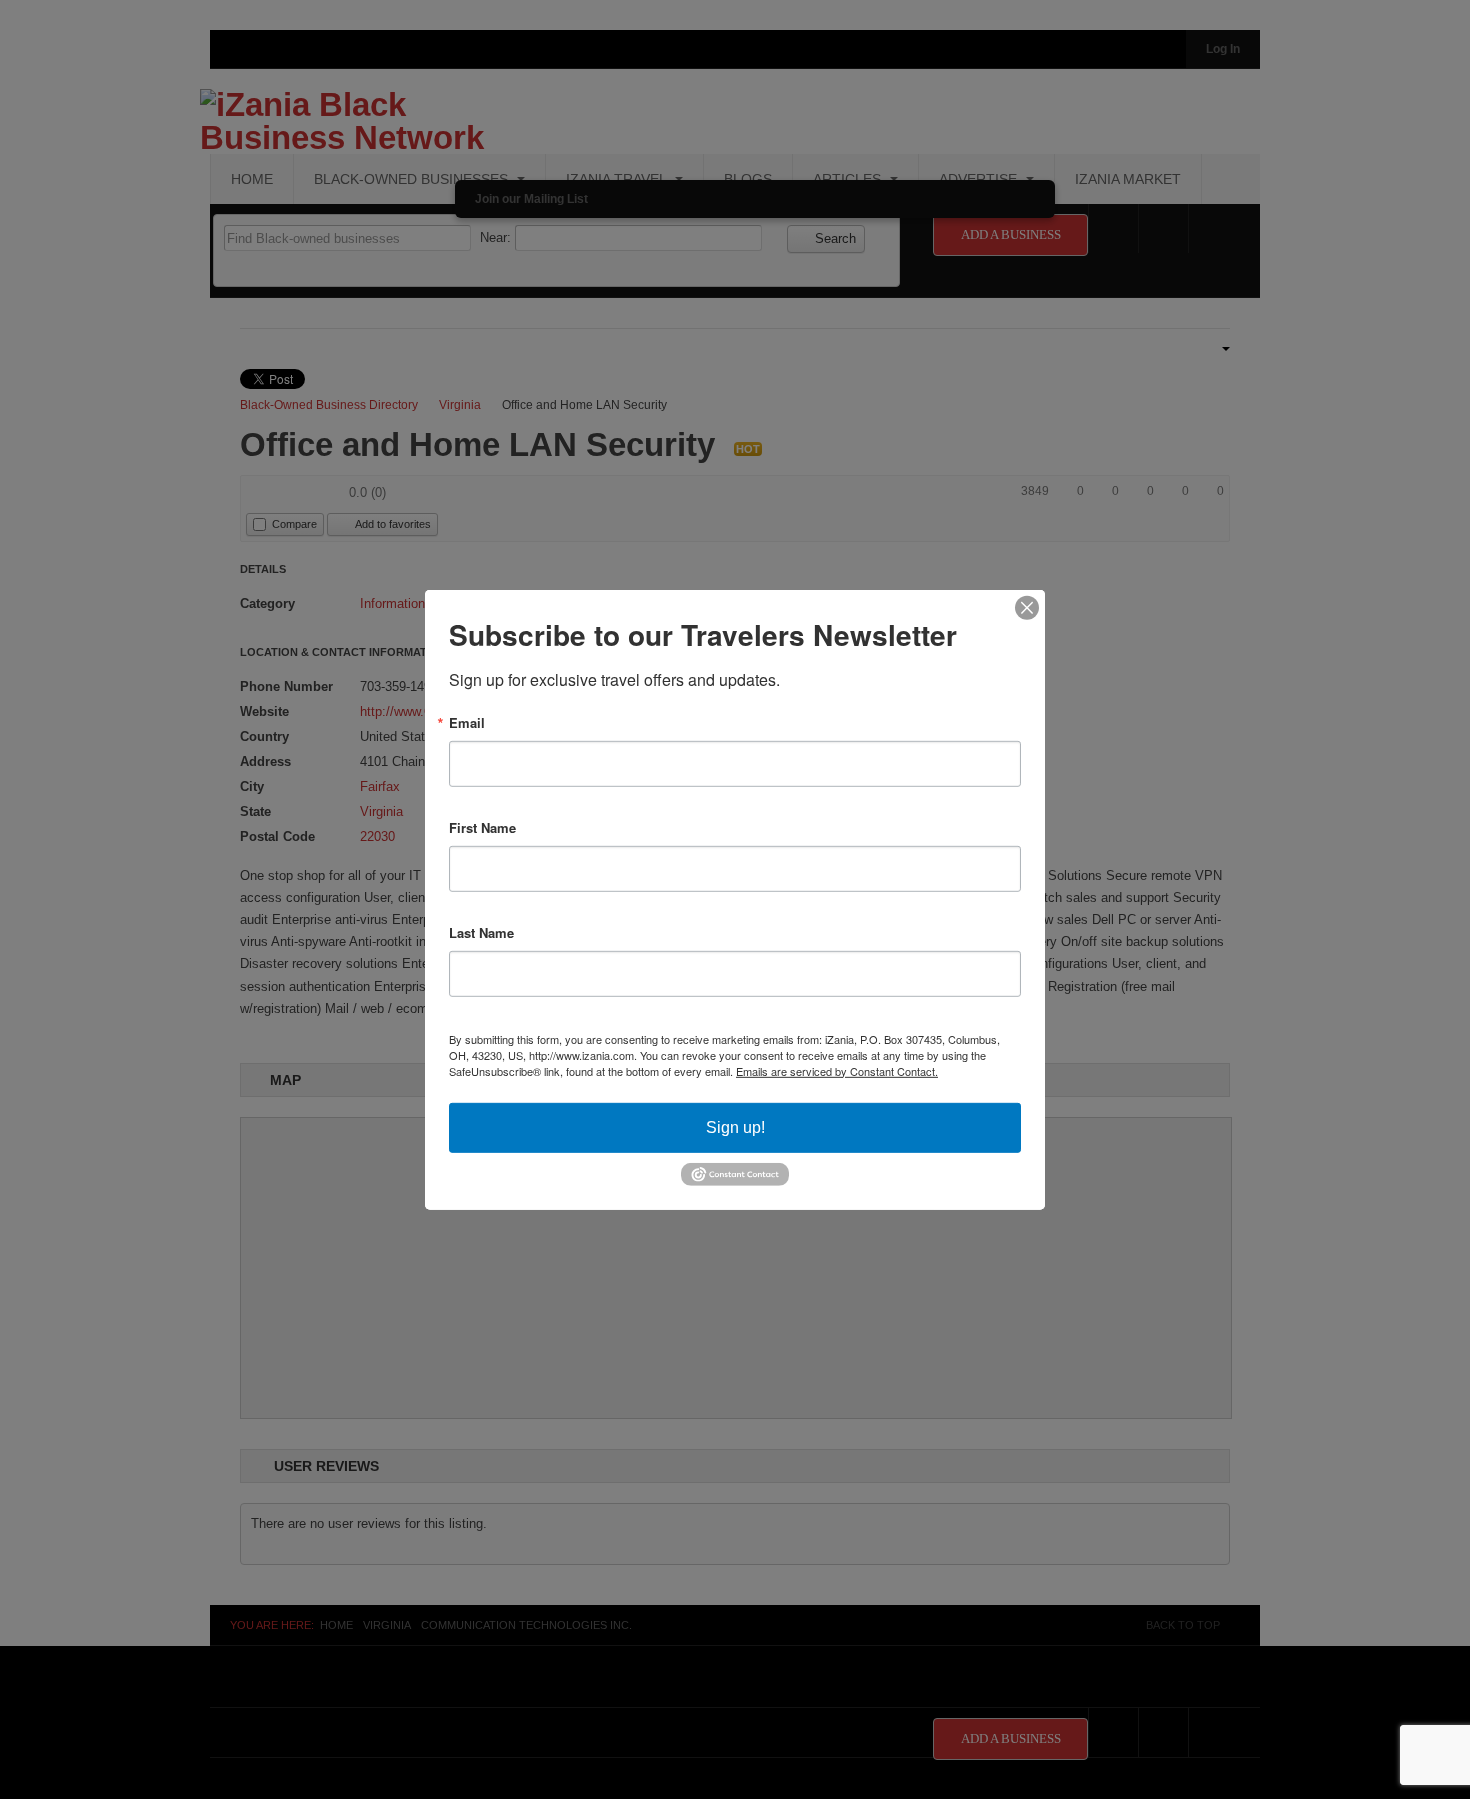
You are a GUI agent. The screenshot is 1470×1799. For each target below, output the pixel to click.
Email (467, 721)
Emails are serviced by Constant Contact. (837, 1070)
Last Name (481, 931)
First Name (482, 826)
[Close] (1027, 607)
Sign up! (735, 1126)
